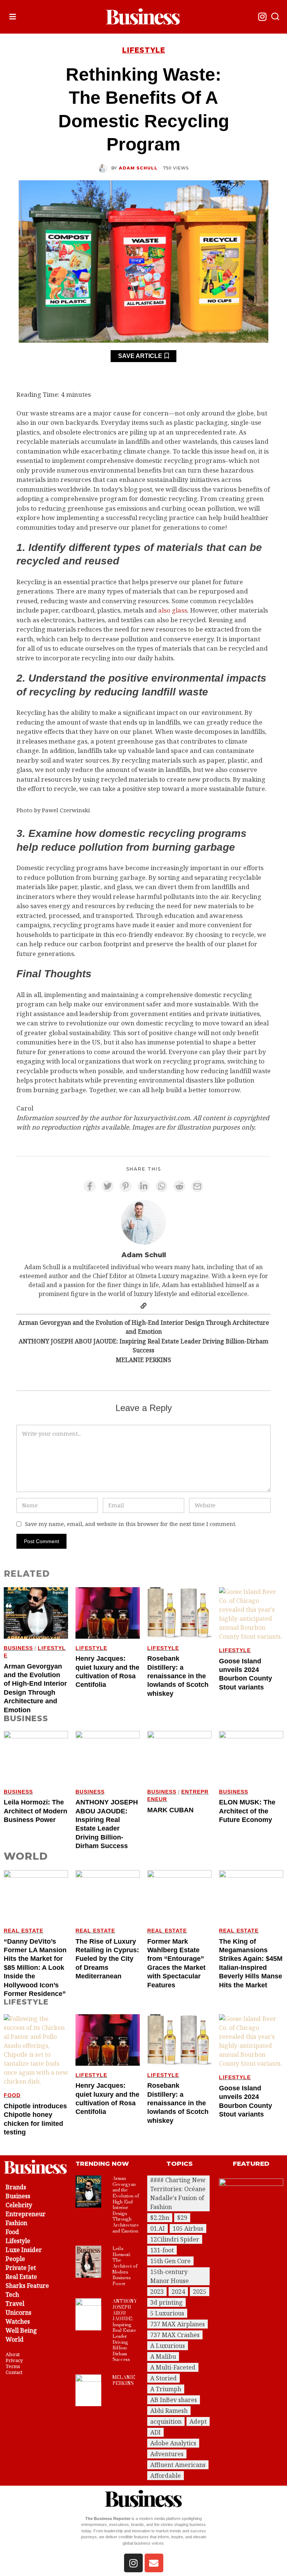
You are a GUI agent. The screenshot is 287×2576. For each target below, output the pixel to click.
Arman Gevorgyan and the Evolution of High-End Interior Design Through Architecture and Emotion (144, 1327)
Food (12, 2095)
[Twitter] (108, 1186)
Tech (12, 2295)
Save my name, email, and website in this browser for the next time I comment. (131, 1524)
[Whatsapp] (161, 1186)
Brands (16, 2187)
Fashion (16, 2223)
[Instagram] (262, 17)
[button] (275, 17)
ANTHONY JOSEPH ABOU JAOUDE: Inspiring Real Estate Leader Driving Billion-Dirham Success (143, 1346)
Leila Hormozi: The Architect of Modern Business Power (36, 1811)
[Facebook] (90, 1186)
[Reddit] (179, 1186)
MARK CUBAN (170, 1810)
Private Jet (21, 2268)
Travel (15, 2304)
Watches (18, 2321)
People (15, 2259)
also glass (173, 610)
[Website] (143, 1306)
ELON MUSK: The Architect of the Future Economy (247, 1811)
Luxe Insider (24, 2250)
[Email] (197, 1186)
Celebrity (19, 2205)
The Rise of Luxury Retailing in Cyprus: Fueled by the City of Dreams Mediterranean (107, 1959)
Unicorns (18, 2312)
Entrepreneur (26, 2214)
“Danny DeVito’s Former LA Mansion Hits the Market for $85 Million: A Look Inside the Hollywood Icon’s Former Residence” (35, 1968)
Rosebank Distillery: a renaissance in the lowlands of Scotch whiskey (178, 1676)
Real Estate (24, 1931)
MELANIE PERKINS (143, 1360)
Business (18, 1648)
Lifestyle (144, 50)
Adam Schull (138, 168)
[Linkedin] (143, 1186)
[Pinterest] (126, 1186)
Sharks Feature (27, 2286)
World (15, 2339)
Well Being (21, 2330)
